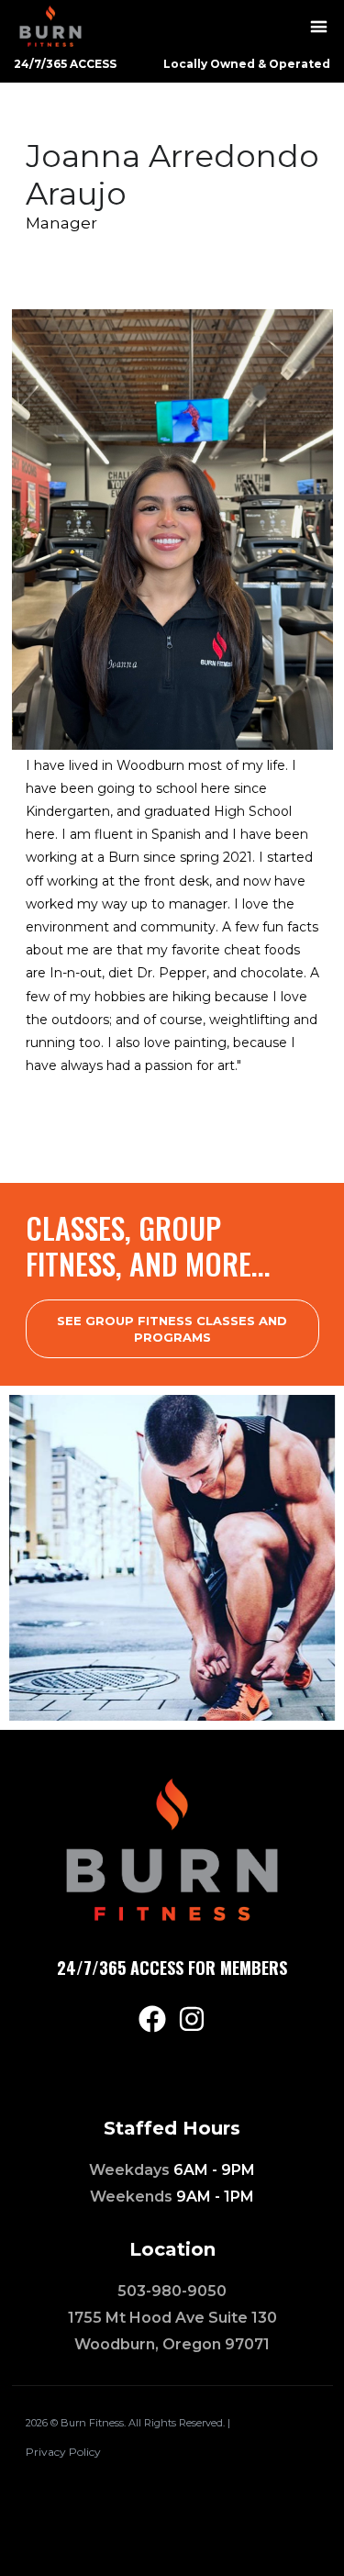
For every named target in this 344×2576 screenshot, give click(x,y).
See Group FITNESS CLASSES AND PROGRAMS (172, 1329)
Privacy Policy (63, 2452)
